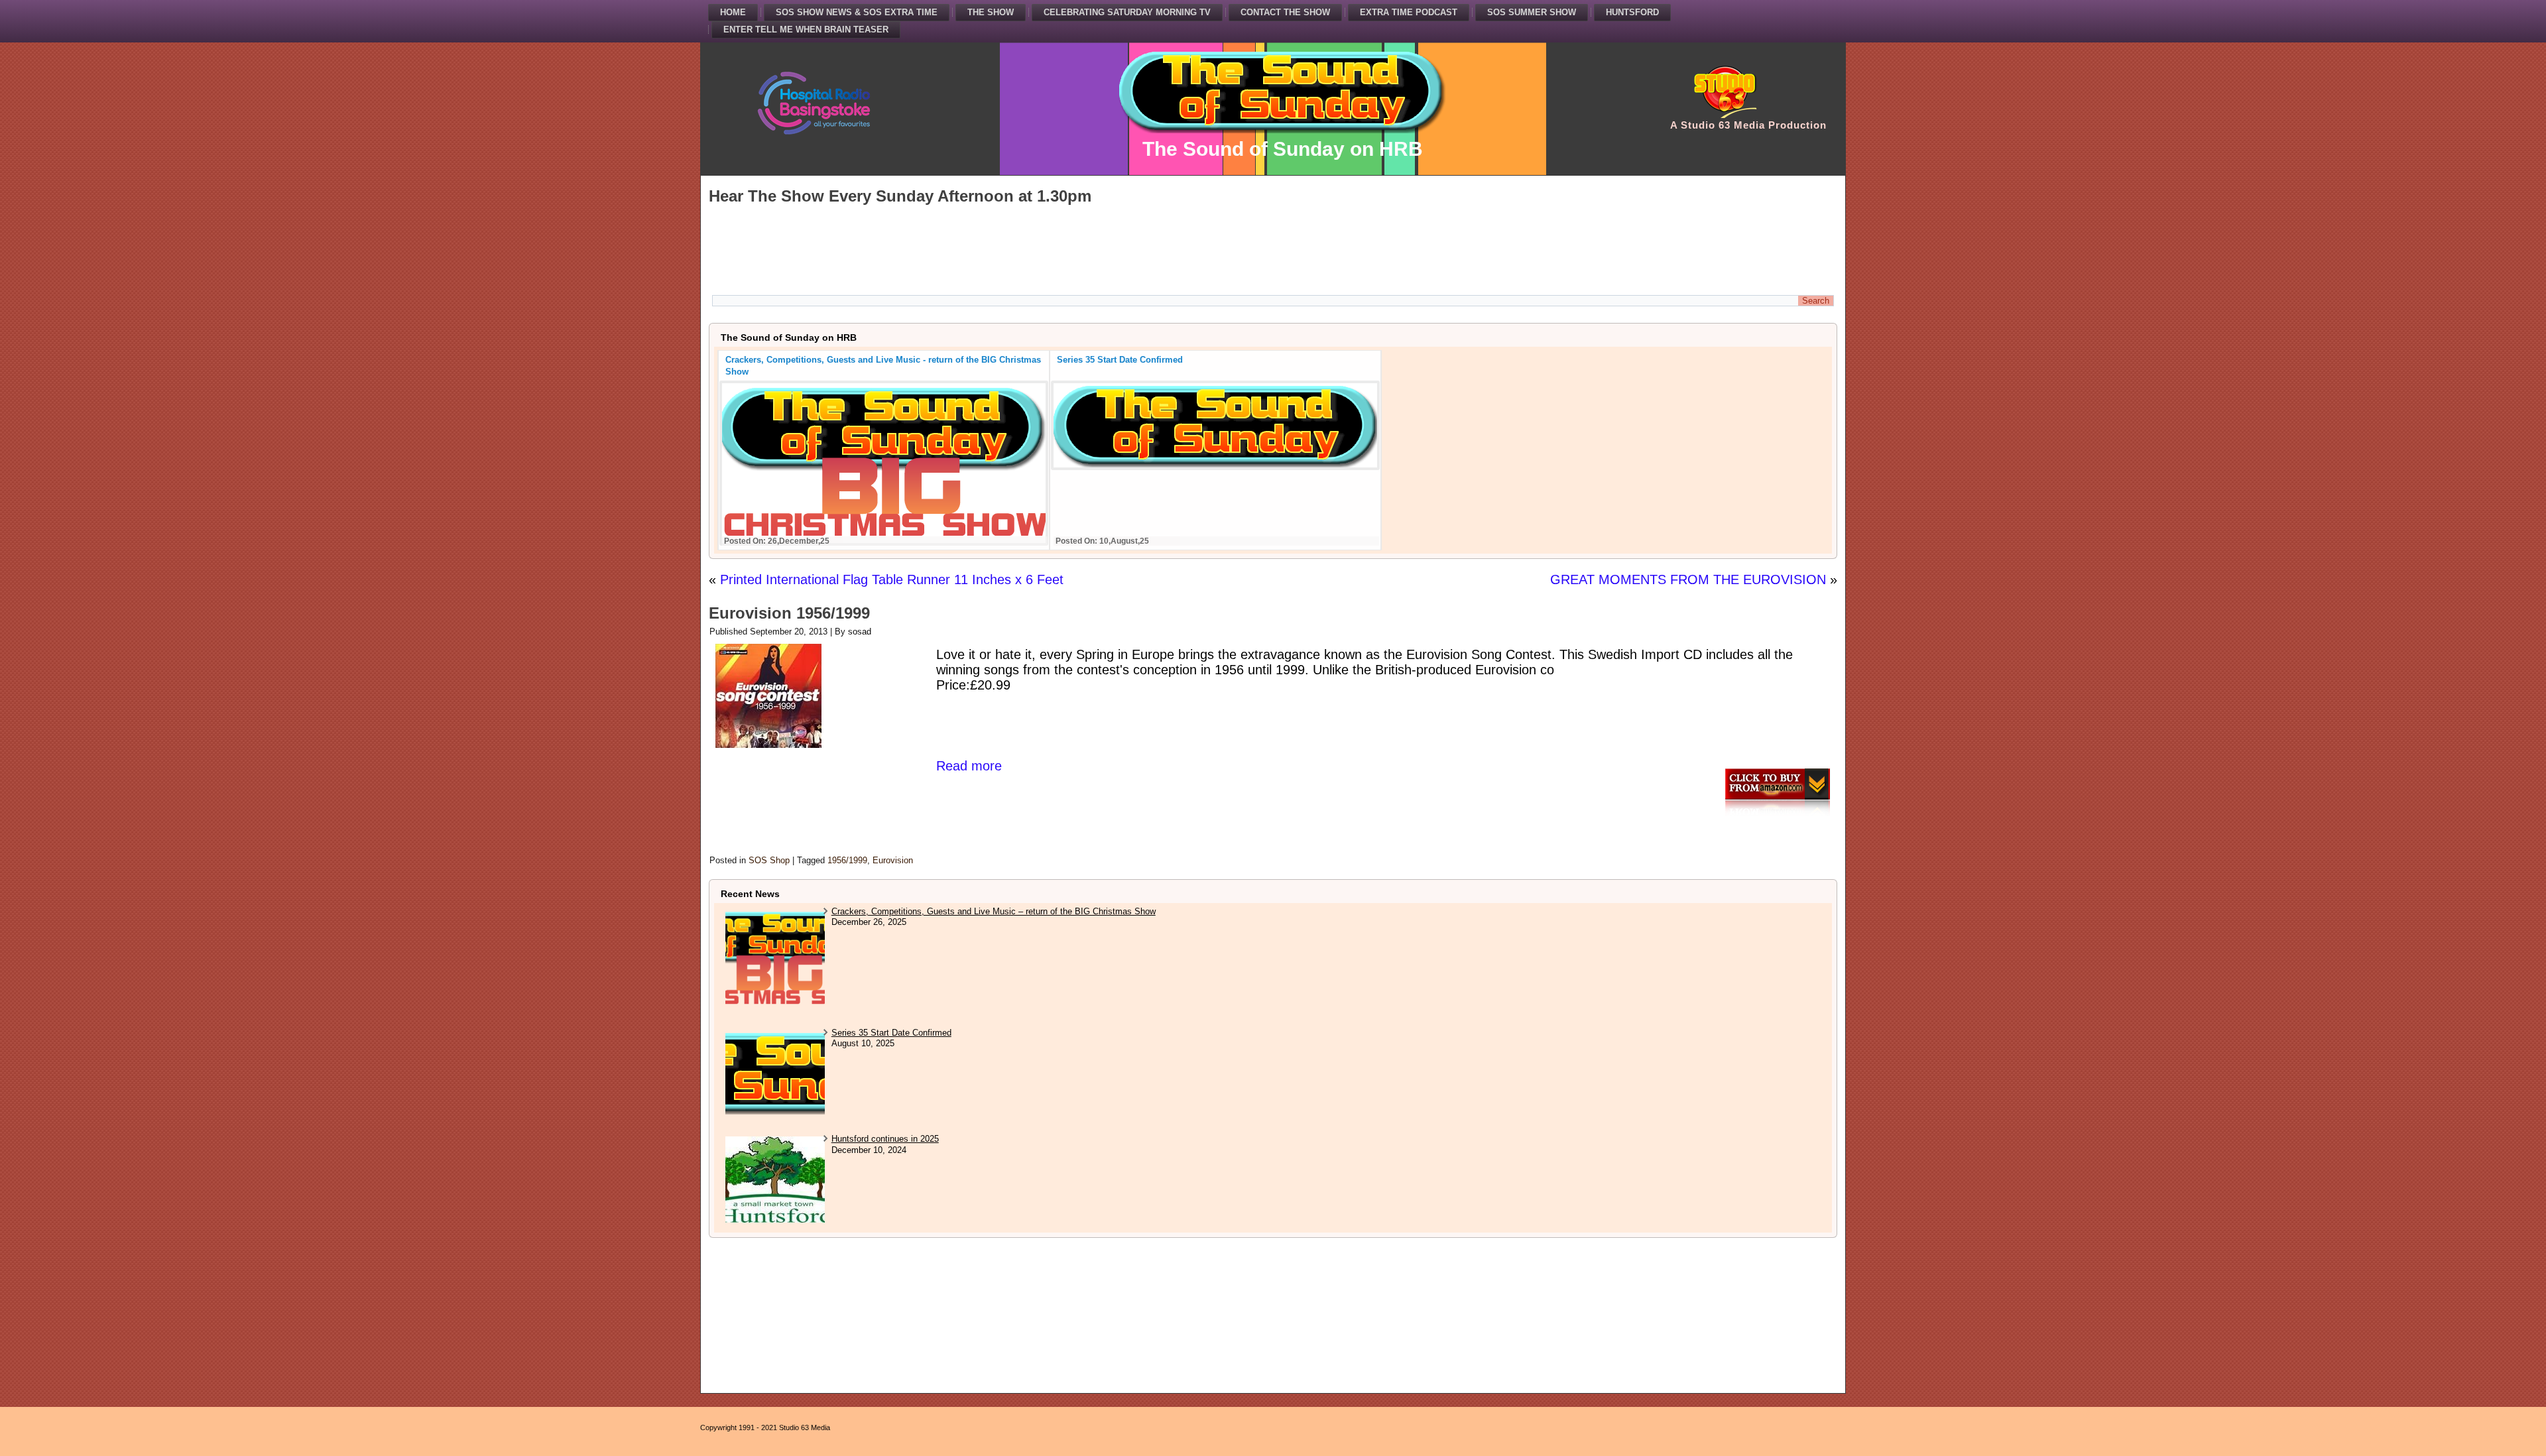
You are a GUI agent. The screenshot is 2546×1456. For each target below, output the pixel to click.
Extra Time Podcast (1409, 12)
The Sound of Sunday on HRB (1283, 149)
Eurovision (893, 860)
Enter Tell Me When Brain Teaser (806, 30)
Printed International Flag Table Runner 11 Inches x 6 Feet (892, 579)
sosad (860, 632)
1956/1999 (847, 860)
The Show (991, 12)
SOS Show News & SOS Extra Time (857, 12)
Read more (969, 766)
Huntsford (1632, 12)
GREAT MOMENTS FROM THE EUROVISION (1688, 579)
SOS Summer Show (1532, 12)
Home (733, 12)
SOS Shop (769, 860)
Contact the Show (1285, 12)
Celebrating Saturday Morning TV (1127, 12)
